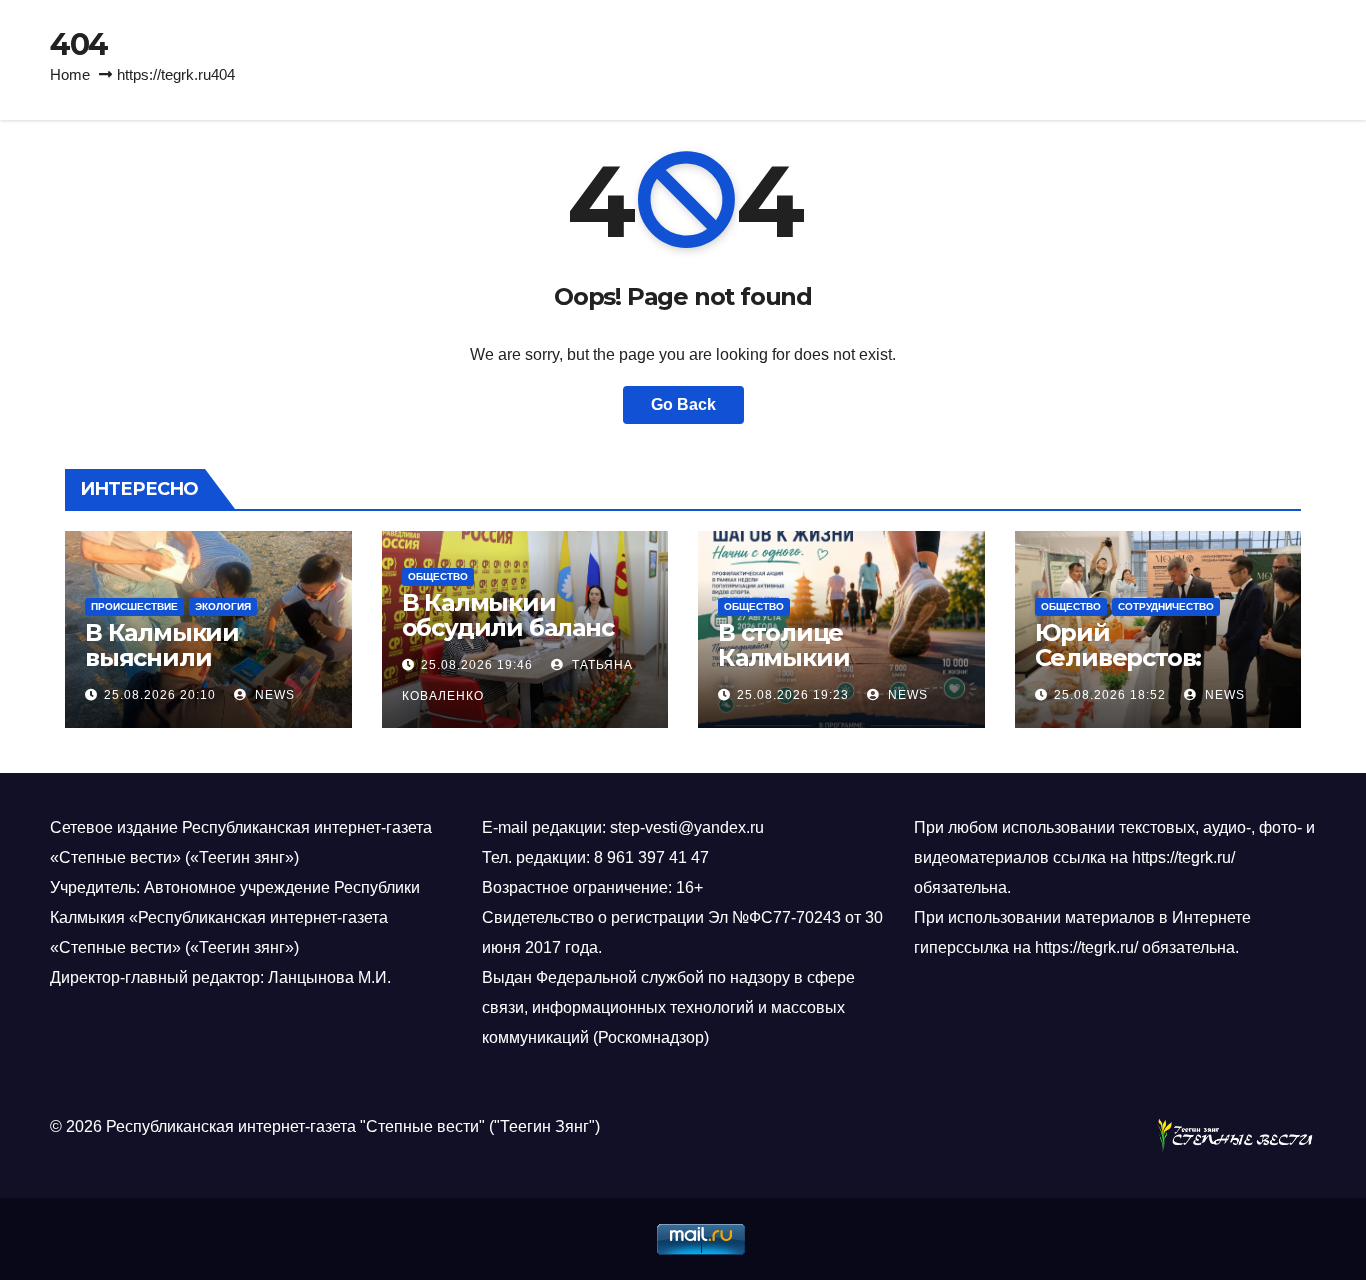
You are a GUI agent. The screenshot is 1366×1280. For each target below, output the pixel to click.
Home (70, 74)
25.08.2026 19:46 (477, 665)
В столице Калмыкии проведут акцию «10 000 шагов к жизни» (841, 670)
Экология (223, 606)
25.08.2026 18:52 (1110, 695)
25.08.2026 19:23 (793, 695)
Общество (438, 576)
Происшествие (134, 606)
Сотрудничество (1166, 606)
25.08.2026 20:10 (160, 695)
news (273, 695)
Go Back (683, 404)
